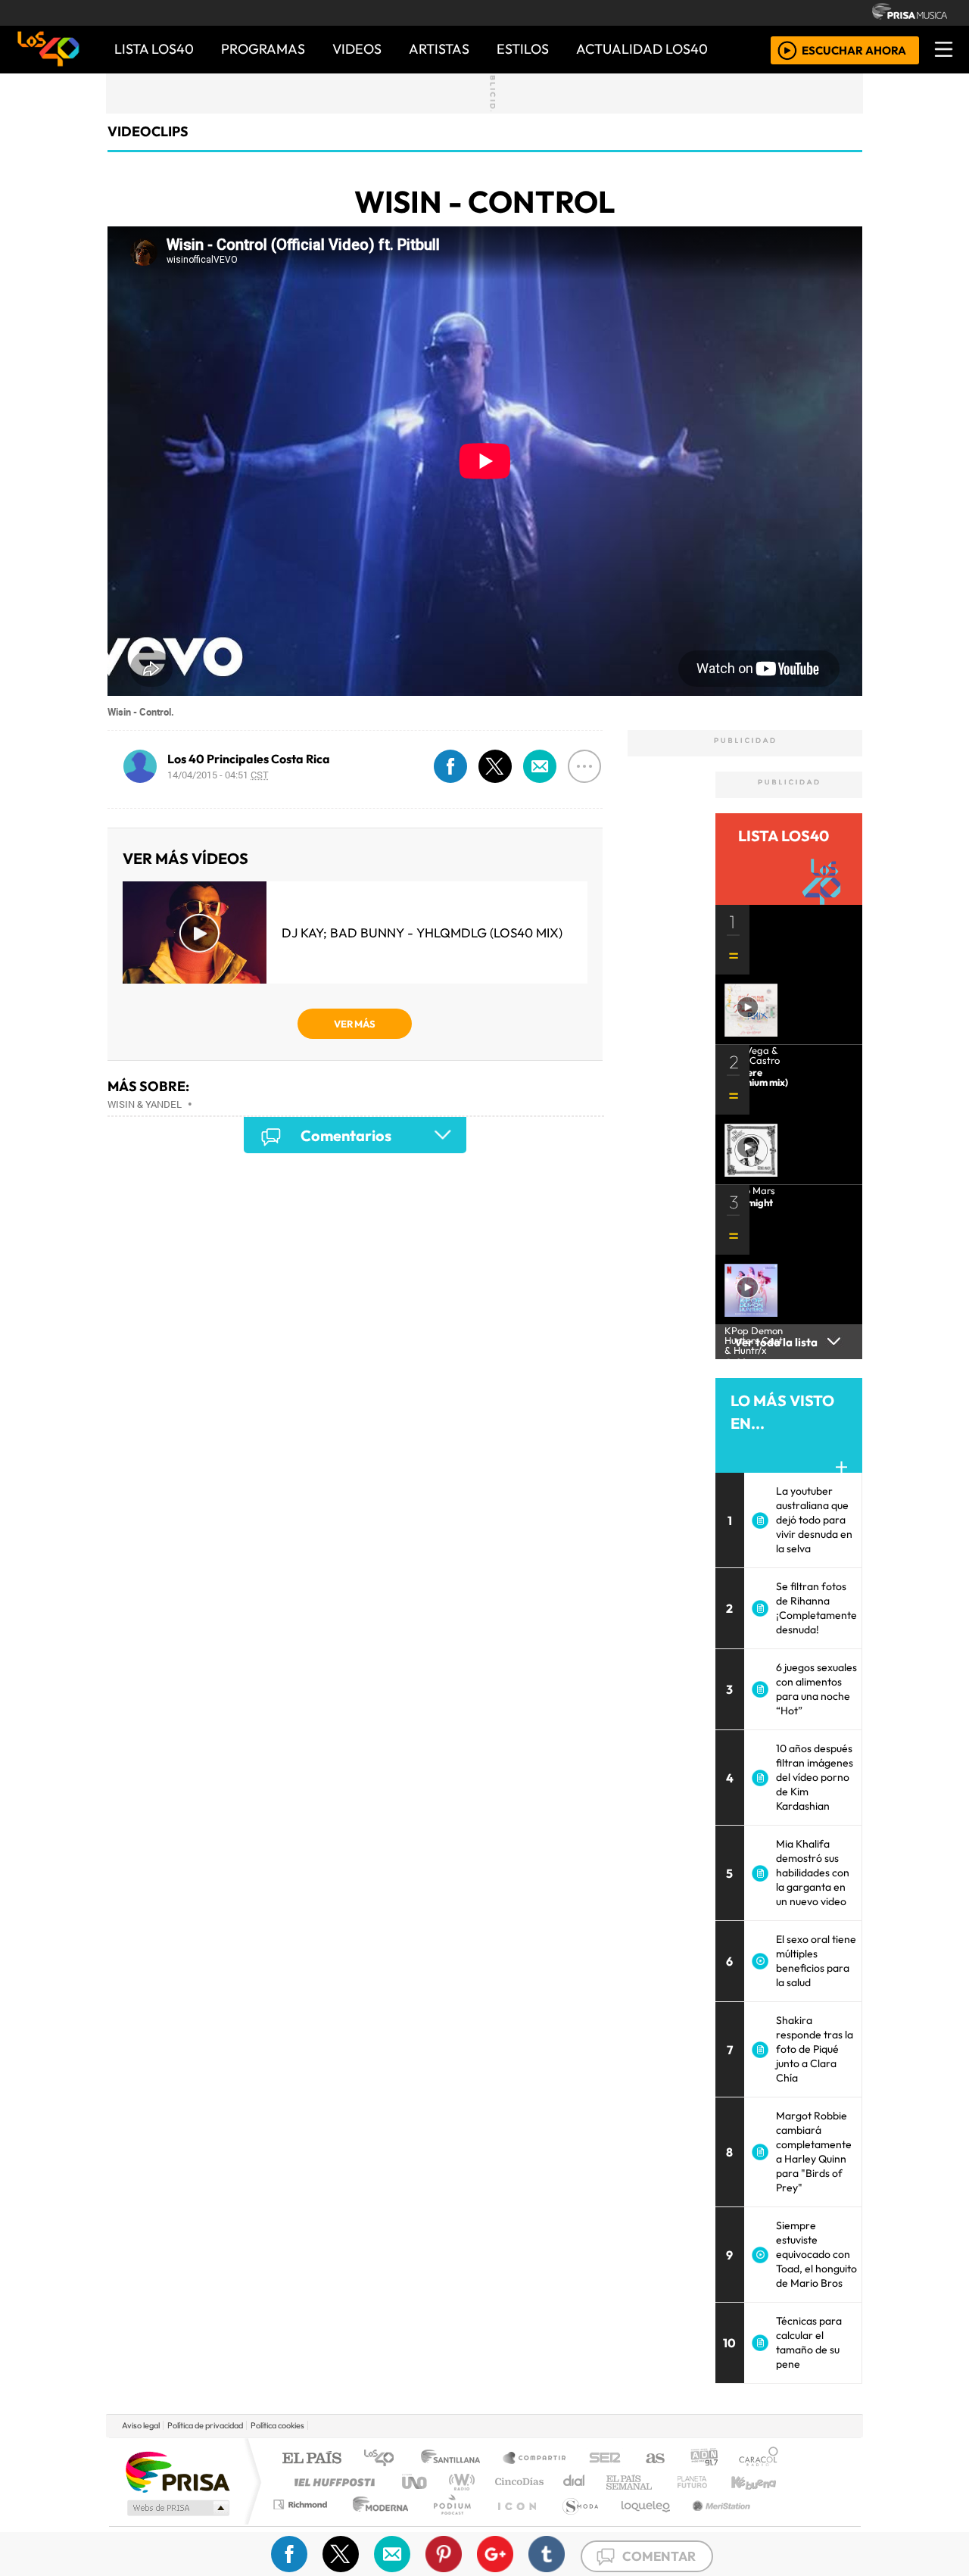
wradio (459, 2482)
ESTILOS (523, 49)
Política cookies (277, 2425)
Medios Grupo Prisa (177, 2508)
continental (575, 2482)
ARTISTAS (439, 49)
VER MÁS (355, 1024)
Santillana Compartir (535, 2459)
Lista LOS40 (154, 49)
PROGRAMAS (263, 49)
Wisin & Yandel (145, 1104)
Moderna (377, 2523)
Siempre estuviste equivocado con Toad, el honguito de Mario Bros (816, 2254)
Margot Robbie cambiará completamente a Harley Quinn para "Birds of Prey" (814, 2152)
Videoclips (148, 131)
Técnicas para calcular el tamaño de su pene (809, 2342)
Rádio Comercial (781, 2523)
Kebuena (761, 2482)
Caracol (759, 2459)
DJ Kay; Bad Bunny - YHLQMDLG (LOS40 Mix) (422, 932)
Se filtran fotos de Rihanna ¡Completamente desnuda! (816, 1608)
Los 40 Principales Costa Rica (249, 759)
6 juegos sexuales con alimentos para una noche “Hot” (816, 1689)
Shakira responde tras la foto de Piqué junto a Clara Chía (815, 2049)
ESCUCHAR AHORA (854, 50)
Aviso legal (141, 2425)
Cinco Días (517, 2482)
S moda (575, 2523)
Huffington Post (332, 2482)
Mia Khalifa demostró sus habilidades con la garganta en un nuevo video (813, 1873)
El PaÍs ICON (514, 2523)
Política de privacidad (205, 2425)
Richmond (302, 2523)
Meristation (713, 2523)
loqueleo (640, 2523)
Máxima (615, 2482)
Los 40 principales (384, 2459)
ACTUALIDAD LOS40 (642, 49)
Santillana (455, 2459)
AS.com (653, 2459)
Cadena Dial (706, 2482)
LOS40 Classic (660, 2482)
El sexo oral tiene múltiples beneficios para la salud (816, 1961)
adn (703, 2459)
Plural (448, 2523)
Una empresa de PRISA (177, 2471)
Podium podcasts (302, 2501)
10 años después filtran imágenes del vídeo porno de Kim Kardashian (815, 1777)
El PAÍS (312, 2459)
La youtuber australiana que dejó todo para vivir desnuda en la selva (814, 1520)
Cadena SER (605, 2459)
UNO (416, 2482)
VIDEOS (357, 49)
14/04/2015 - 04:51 (218, 775)
